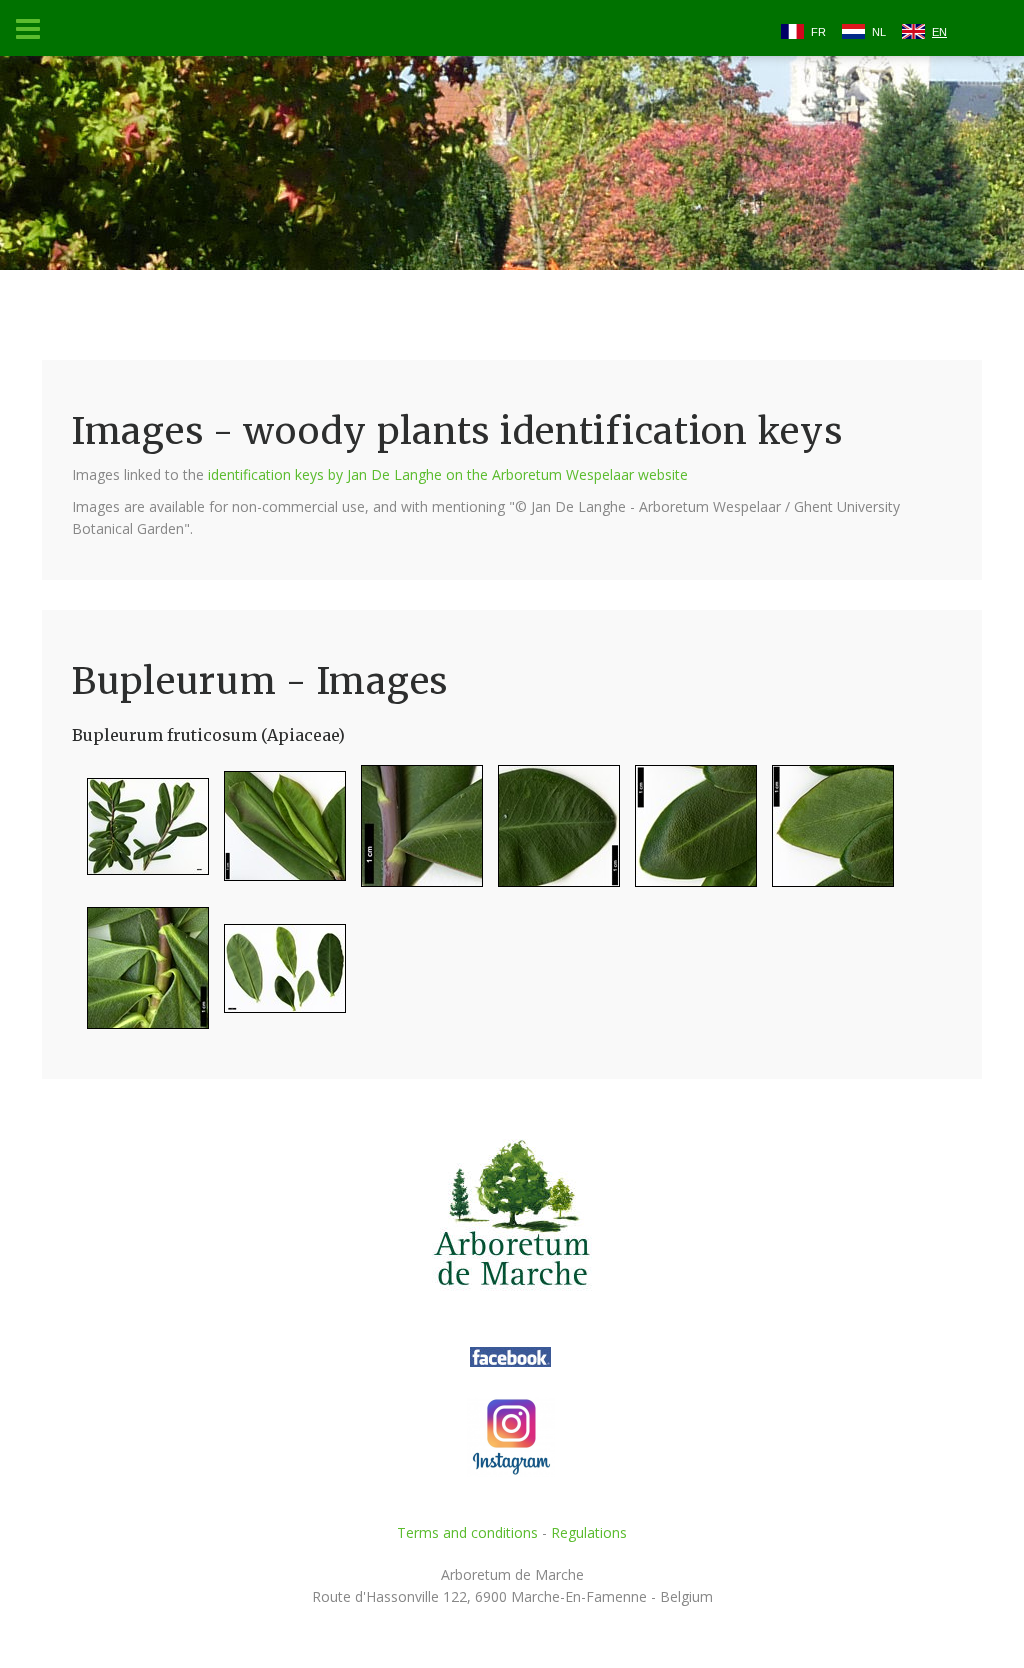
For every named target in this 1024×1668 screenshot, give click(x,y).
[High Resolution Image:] (140, 834)
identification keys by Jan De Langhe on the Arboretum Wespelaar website (448, 474)
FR (818, 32)
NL (879, 32)
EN (939, 32)
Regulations (589, 1532)
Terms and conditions (467, 1532)
